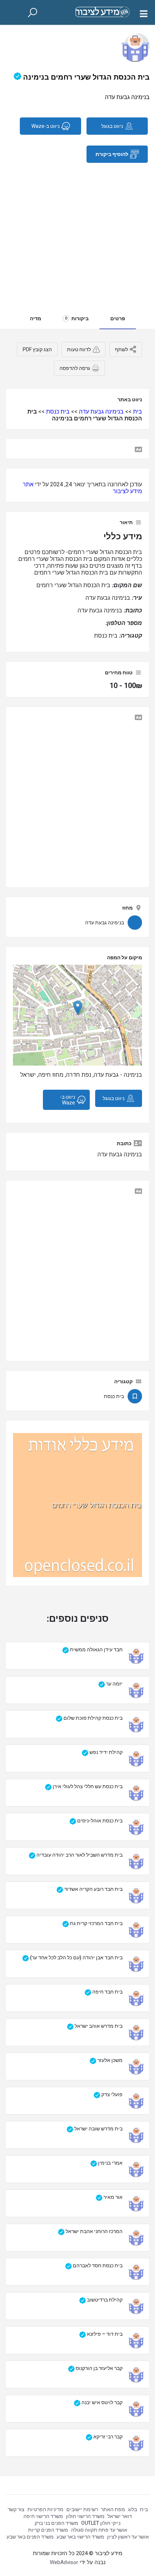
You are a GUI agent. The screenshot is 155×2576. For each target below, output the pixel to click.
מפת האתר (113, 2509)
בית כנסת (58, 412)
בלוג (132, 2509)
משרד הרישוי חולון (85, 2516)
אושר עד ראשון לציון (128, 2537)
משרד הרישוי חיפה (43, 2516)
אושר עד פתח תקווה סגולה (99, 2530)
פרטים (118, 318)
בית (138, 412)
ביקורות (77, 318)
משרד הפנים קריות (48, 2530)
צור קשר (16, 2509)
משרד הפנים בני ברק (56, 2523)
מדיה (36, 318)
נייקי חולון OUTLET (101, 2523)
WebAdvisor (64, 2562)
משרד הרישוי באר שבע (80, 2537)
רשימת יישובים (82, 2509)
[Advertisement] (77, 232)
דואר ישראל (120, 2516)
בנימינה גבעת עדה (101, 412)
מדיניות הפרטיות (45, 2509)
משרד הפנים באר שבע (30, 2537)
